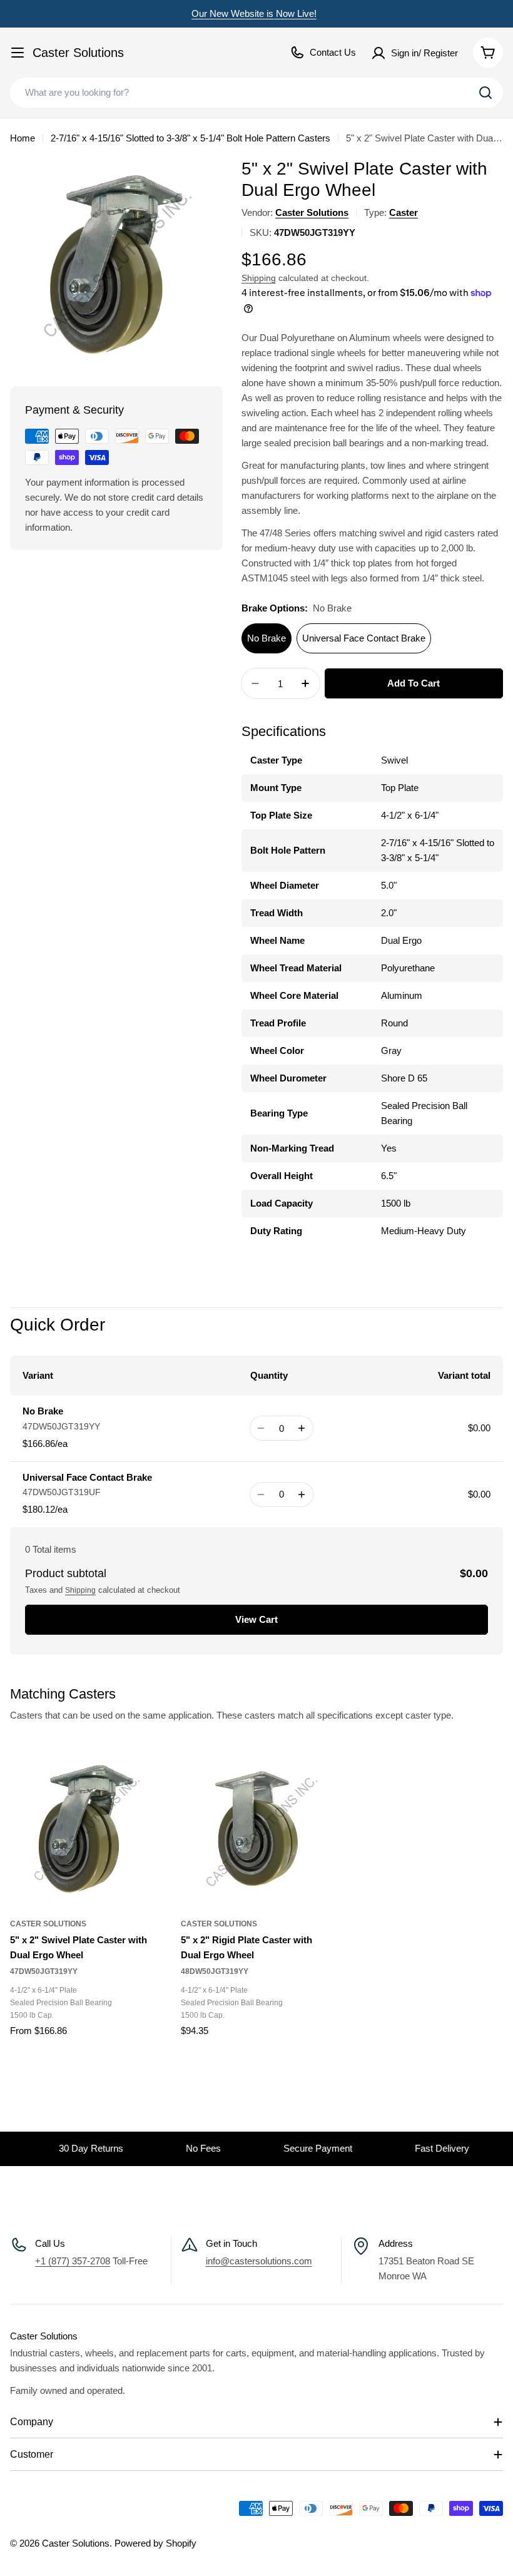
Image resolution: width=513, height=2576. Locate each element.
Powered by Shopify (155, 2543)
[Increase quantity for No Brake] (302, 1428)
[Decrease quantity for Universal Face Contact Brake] (261, 1495)
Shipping (259, 278)
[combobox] (256, 93)
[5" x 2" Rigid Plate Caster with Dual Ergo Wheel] (257, 1829)
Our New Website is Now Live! (254, 13)
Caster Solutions (78, 53)
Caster (404, 212)
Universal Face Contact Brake (364, 638)
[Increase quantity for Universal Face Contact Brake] (302, 1495)
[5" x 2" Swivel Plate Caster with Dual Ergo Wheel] (86, 1829)
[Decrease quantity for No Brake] (261, 1428)
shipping (80, 1590)
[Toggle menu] (18, 53)
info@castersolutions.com (259, 2261)
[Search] (485, 93)
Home (23, 138)
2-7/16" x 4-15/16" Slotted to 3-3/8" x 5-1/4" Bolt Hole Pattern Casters (190, 138)
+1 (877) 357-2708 (73, 2261)
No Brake (267, 638)
